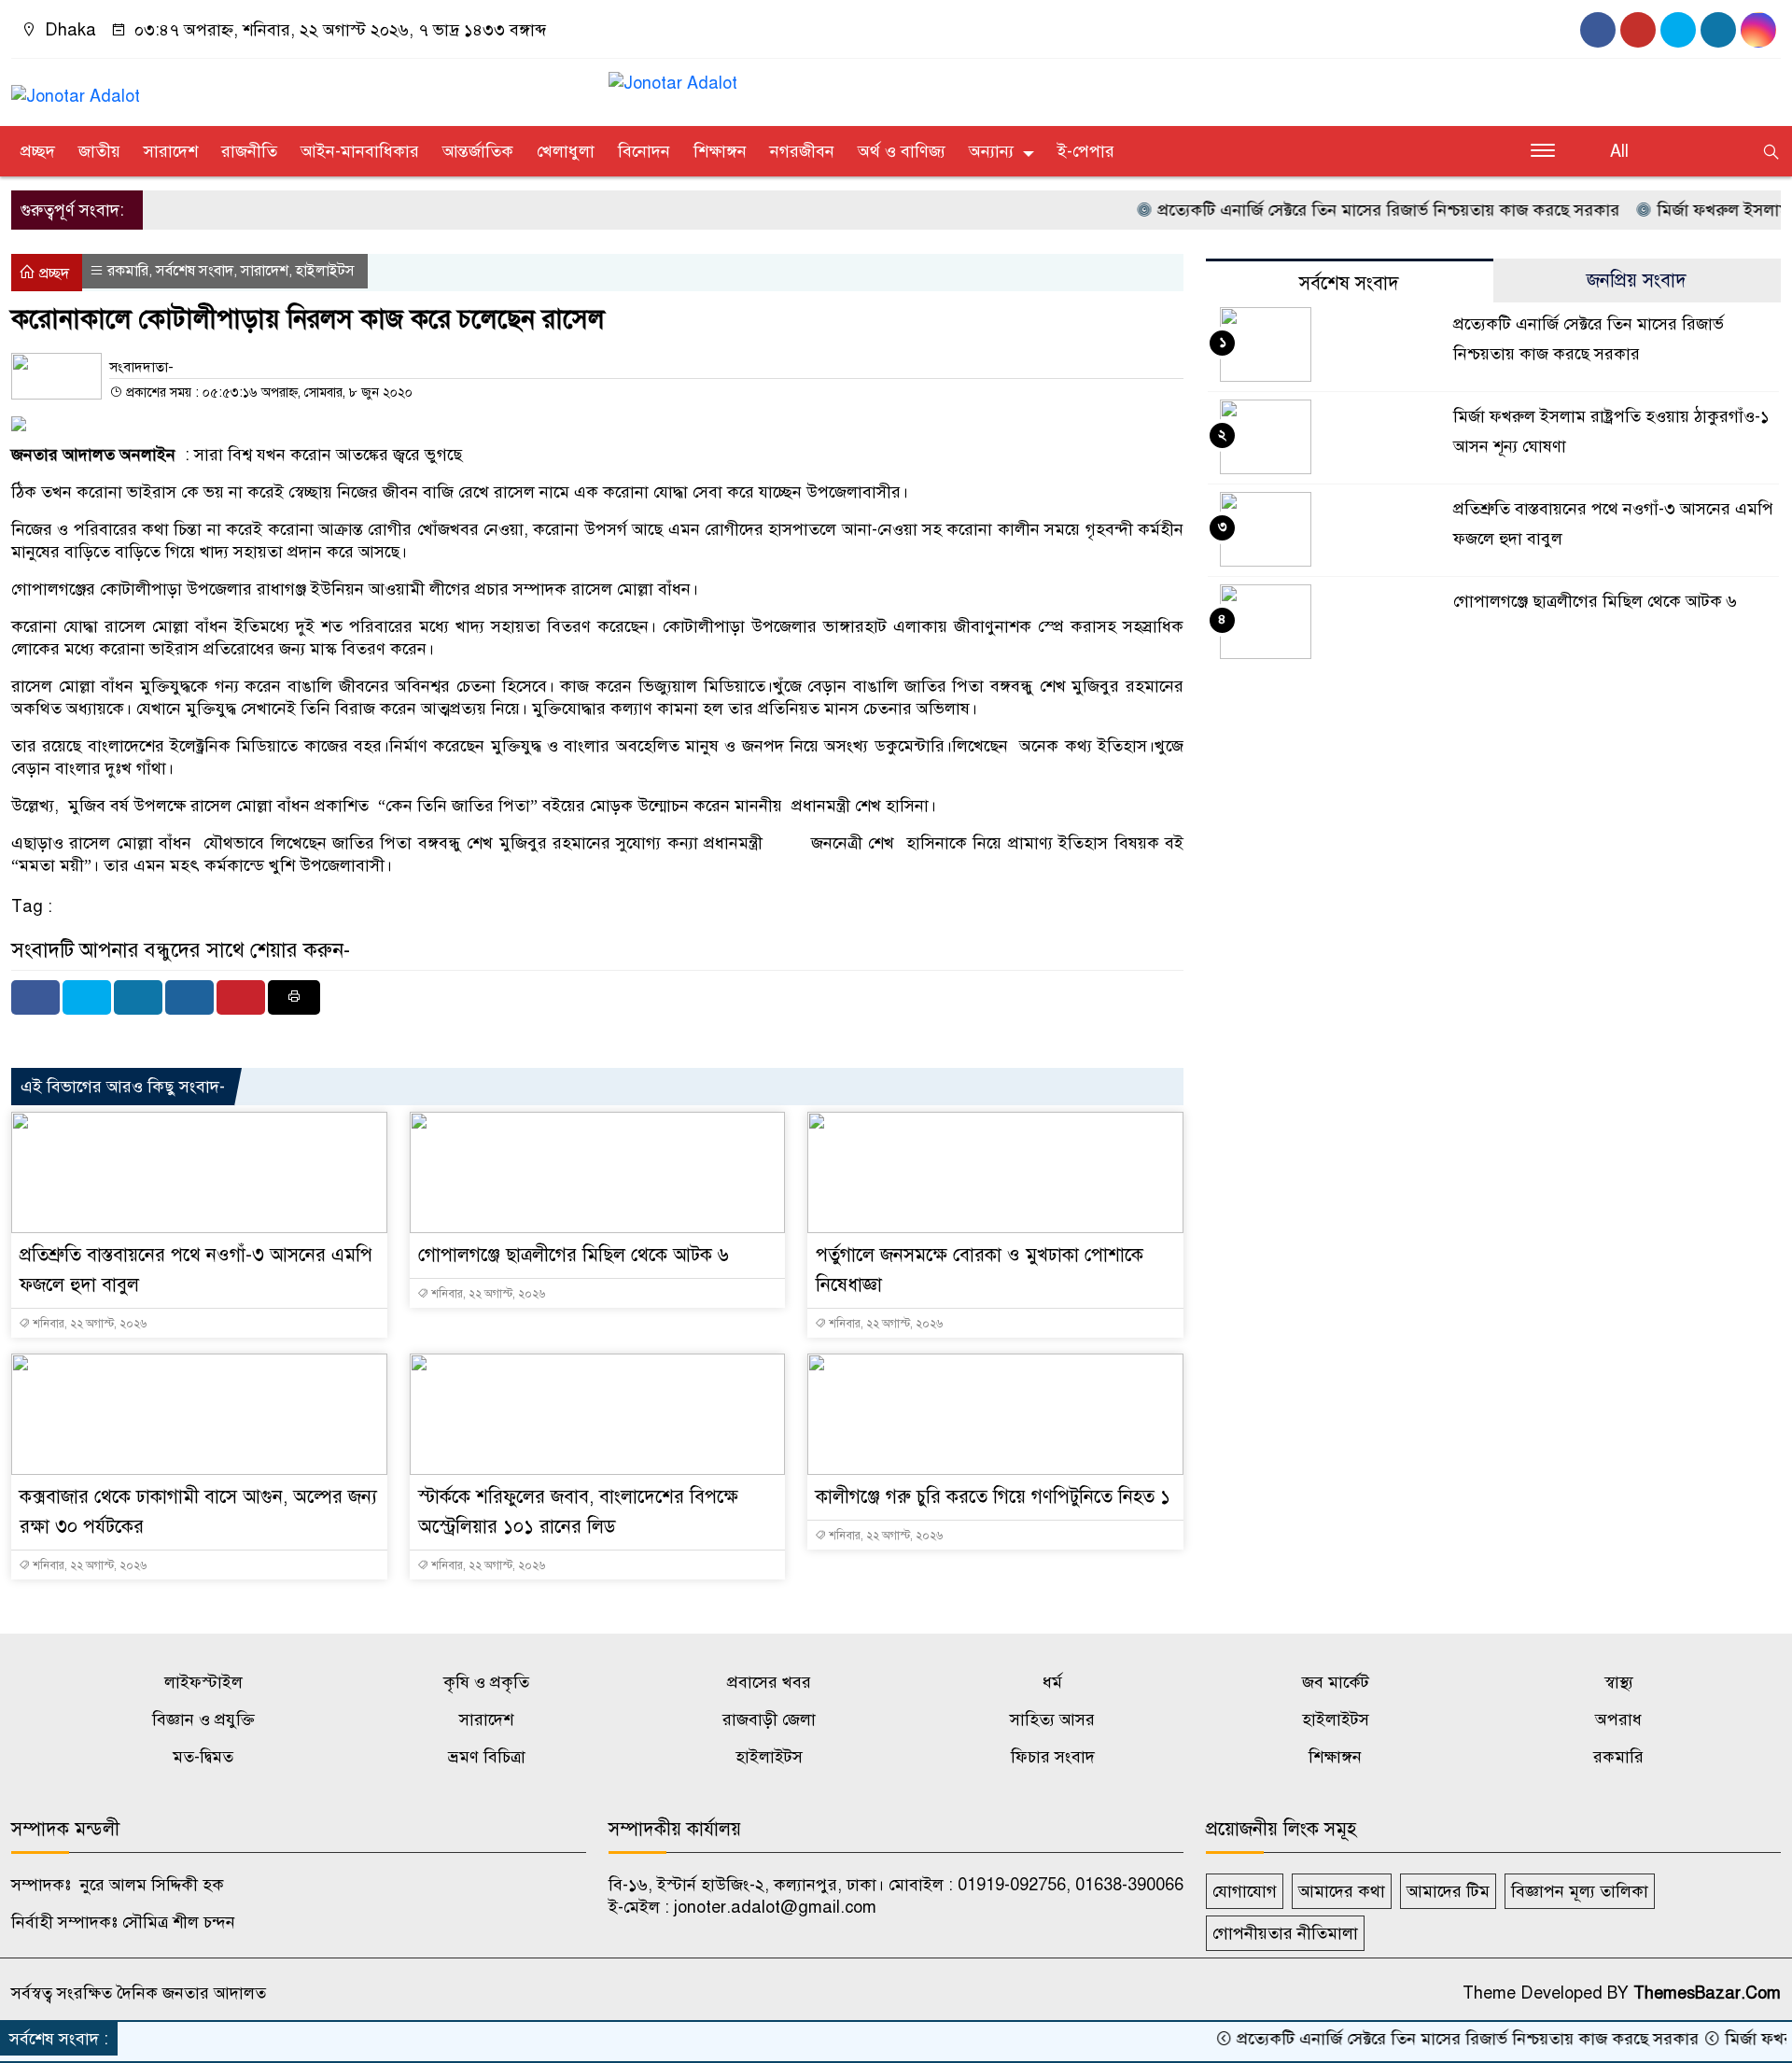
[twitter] (1718, 30)
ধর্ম (1052, 1682)
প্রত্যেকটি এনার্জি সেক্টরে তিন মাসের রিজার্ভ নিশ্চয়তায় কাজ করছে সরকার (1343, 210)
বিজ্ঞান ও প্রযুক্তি (203, 1719)
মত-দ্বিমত (203, 1757)
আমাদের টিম (1448, 1891)
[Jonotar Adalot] (76, 88)
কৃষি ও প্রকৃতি (486, 1682)
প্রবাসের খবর (769, 1682)
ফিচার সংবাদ (1053, 1757)
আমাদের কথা (1342, 1891)
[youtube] (1638, 30)
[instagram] (1678, 30)
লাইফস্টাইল (203, 1682)
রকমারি (128, 271)
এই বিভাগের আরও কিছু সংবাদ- (123, 1087)
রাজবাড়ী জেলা (769, 1719)
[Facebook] (35, 997)
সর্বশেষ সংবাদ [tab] (1349, 283)
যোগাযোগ (1245, 1891)
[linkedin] (1758, 30)
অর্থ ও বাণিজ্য (902, 151)
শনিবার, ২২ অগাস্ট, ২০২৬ (88, 1324)
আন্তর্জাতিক (478, 151)
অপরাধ (1618, 1719)
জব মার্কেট (1336, 1682)
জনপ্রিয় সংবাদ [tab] (1637, 281)
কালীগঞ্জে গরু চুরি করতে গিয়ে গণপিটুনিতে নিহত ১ (993, 1497)
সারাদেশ (171, 151)
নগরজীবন (802, 151)
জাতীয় (99, 151)
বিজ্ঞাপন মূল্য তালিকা (1580, 1891)
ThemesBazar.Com (1707, 1993)
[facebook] (1598, 30)
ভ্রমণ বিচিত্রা (487, 1757)
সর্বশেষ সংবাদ (195, 271)
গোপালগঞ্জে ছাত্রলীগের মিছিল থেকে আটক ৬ (574, 1255)
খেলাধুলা (566, 151)
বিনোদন (644, 151)
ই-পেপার (1086, 151)
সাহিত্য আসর (1052, 1719)
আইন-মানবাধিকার (360, 151)
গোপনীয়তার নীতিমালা (1285, 1933)
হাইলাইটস (325, 271)
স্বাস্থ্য (1619, 1682)
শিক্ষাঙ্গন (720, 151)
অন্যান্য (991, 151)
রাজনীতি (249, 151)
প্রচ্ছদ (38, 151)
